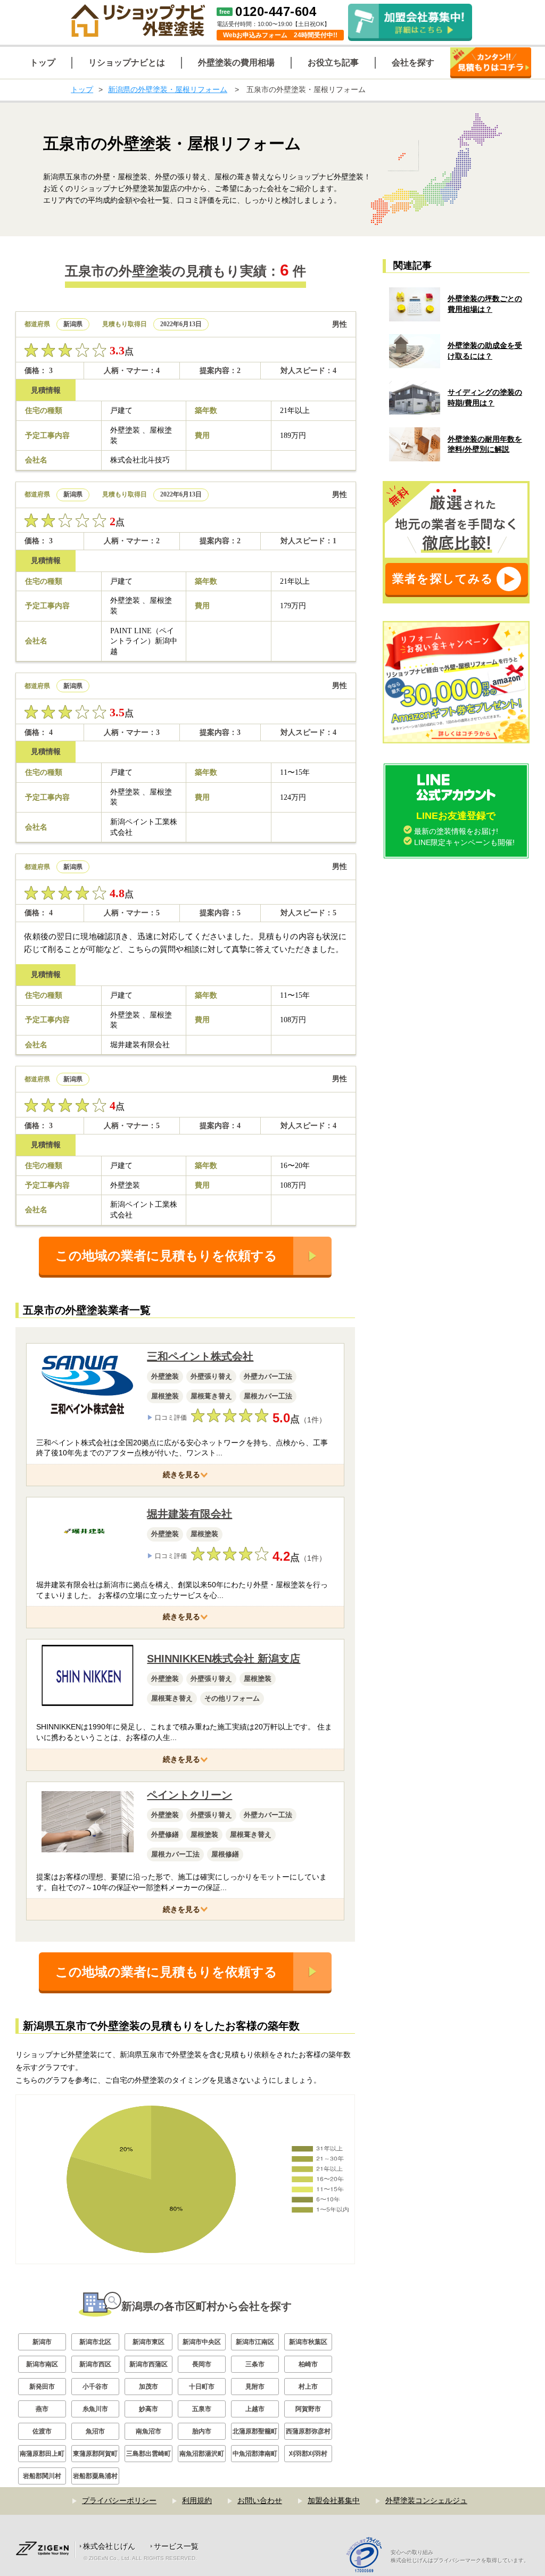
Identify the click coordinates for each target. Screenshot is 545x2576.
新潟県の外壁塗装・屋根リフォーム (168, 89)
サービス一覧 (176, 2546)
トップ (82, 89)
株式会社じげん (109, 2546)
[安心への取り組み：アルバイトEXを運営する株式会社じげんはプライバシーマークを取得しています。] (368, 2556)
